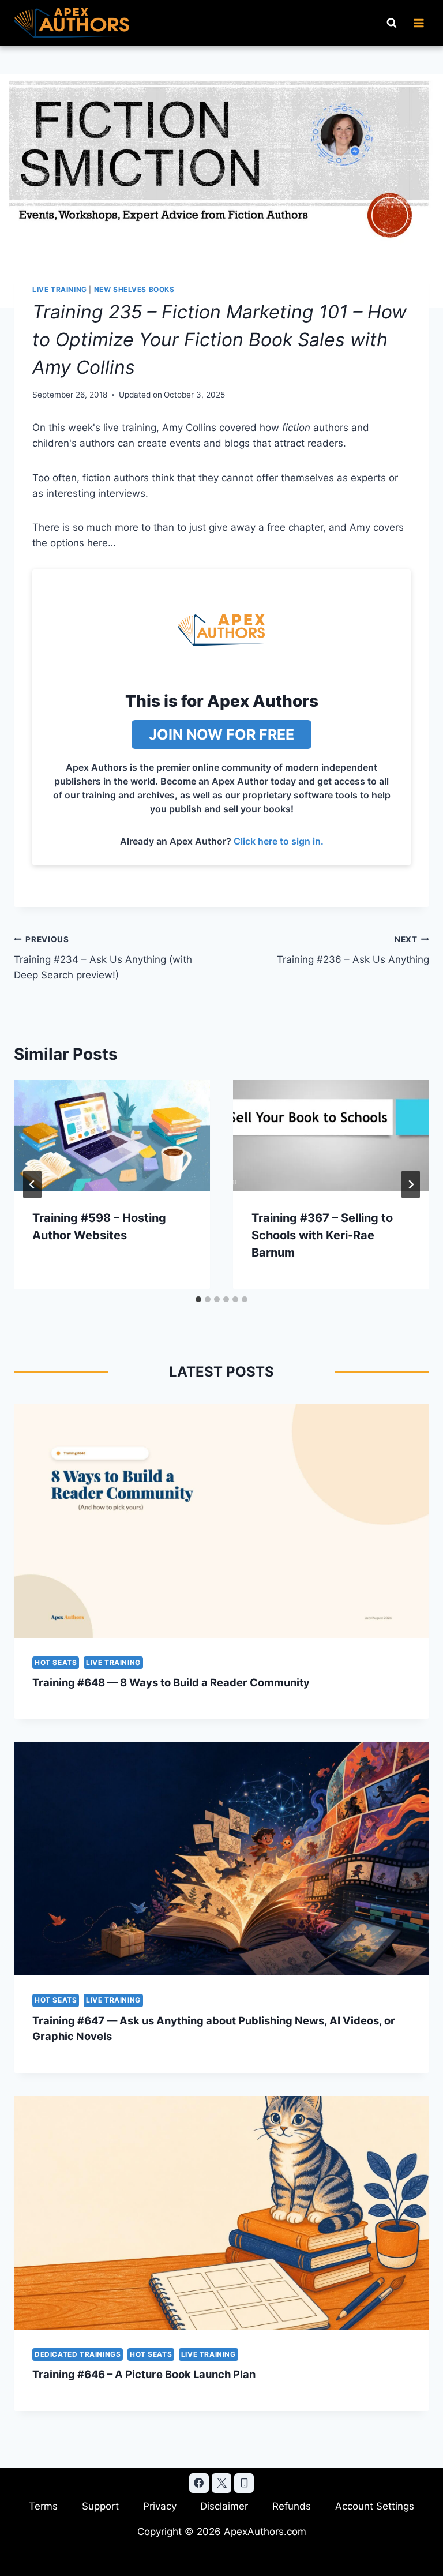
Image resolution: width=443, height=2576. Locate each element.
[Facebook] (199, 2483)
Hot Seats (56, 1662)
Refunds (292, 2506)
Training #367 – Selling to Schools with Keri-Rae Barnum (322, 1235)
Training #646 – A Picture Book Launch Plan (144, 2374)
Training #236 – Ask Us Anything (353, 950)
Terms (43, 2506)
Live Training (60, 289)
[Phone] (244, 2483)
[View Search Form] (392, 23)
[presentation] (112, 1135)
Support (100, 2506)
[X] (221, 2483)
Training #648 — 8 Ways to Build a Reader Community (171, 1682)
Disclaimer (224, 2506)
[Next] (411, 1184)
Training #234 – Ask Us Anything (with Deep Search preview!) (103, 958)
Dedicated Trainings (78, 2354)
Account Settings (375, 2506)
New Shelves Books (134, 289)
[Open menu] (418, 23)
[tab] (198, 1299)
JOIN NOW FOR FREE (221, 734)
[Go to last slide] (32, 1184)
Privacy (160, 2506)
